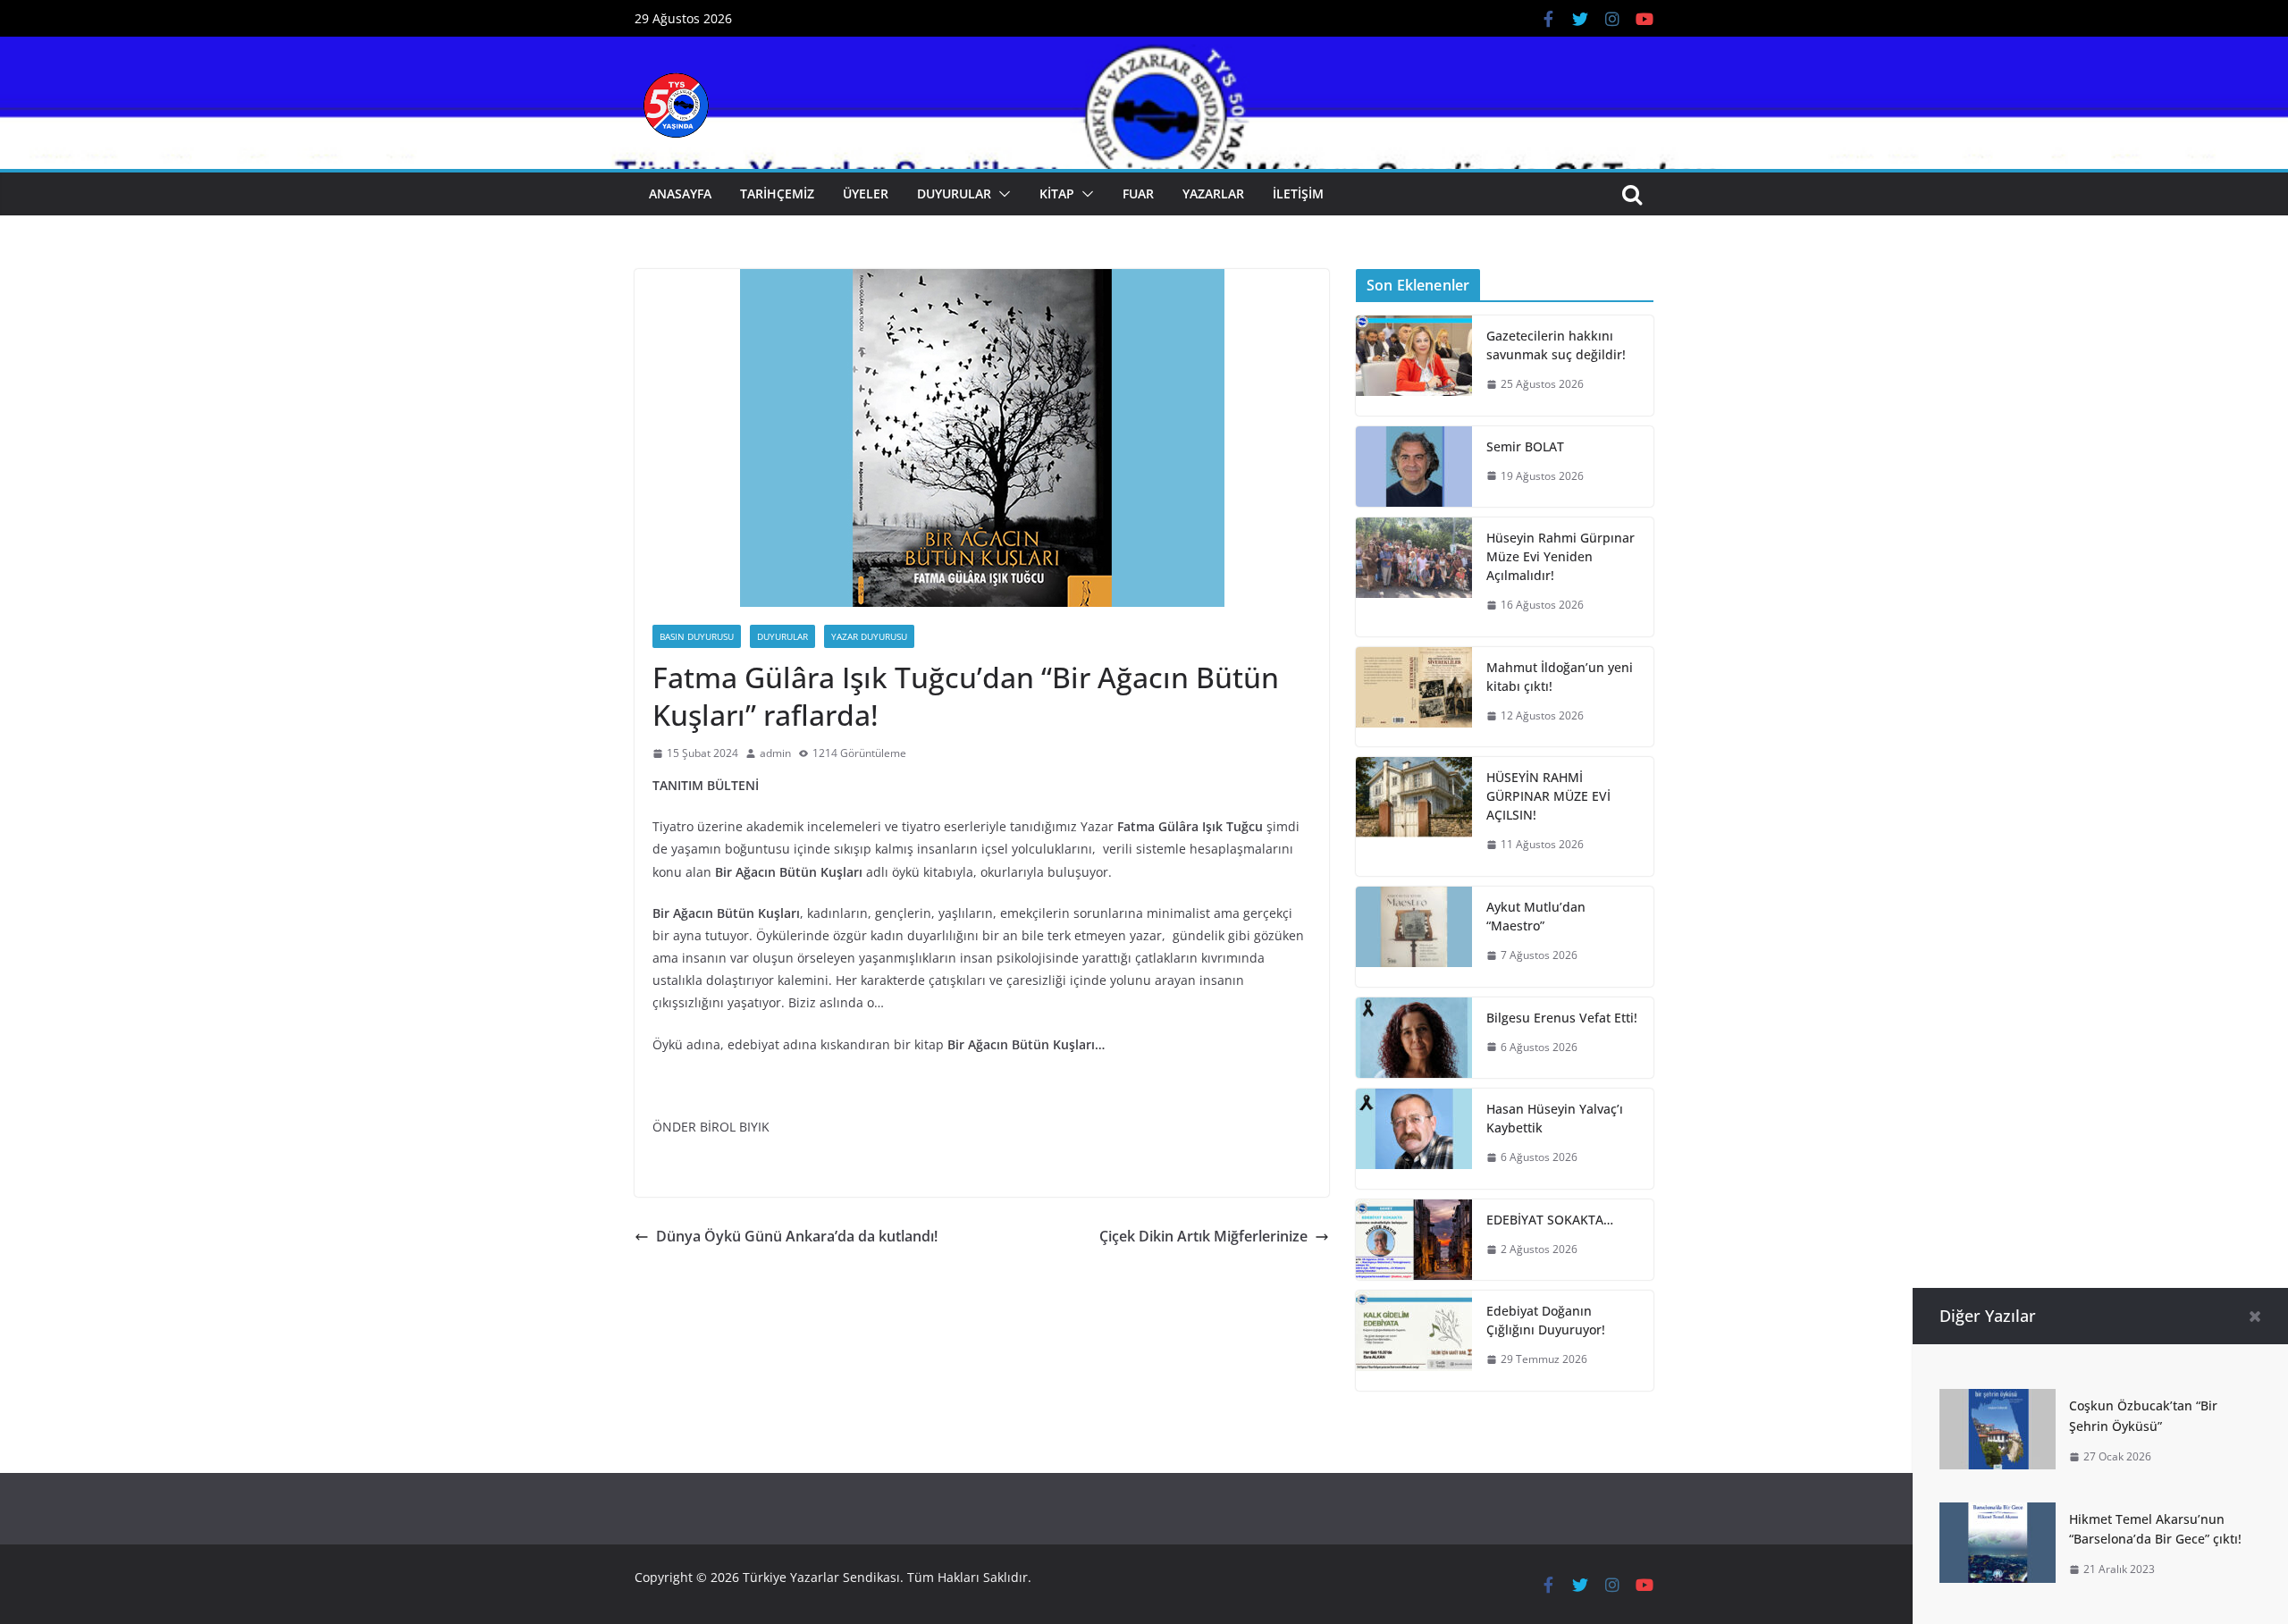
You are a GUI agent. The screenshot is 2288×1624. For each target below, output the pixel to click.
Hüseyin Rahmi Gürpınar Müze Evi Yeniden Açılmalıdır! (1560, 556)
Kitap (1057, 194)
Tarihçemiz (777, 194)
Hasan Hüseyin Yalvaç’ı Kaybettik (1555, 1118)
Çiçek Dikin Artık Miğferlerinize (1203, 1236)
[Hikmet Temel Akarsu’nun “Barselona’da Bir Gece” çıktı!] (1998, 1515)
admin (775, 753)
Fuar (1138, 194)
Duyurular (954, 194)
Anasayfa (680, 194)
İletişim (1298, 194)
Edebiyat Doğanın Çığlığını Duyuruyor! (1546, 1320)
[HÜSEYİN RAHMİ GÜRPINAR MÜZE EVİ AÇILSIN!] (1414, 816)
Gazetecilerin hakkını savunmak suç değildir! (1556, 345)
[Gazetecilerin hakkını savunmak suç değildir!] (1414, 366)
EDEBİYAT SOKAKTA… (1550, 1220)
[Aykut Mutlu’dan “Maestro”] (1414, 937)
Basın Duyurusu (697, 636)
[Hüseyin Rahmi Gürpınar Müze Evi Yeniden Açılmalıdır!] (1414, 577)
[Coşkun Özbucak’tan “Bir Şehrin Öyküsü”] (1998, 1401)
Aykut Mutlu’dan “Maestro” (1536, 916)
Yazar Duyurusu (869, 636)
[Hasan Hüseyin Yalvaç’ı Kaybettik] (1414, 1139)
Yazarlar (1213, 194)
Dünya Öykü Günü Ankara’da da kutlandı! (797, 1236)
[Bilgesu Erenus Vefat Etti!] (1414, 1038)
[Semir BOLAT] (1414, 467)
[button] (1001, 194)
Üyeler (866, 194)
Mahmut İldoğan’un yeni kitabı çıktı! (1560, 677)
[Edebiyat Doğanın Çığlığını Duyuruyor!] (1414, 1341)
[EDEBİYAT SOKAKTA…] (1414, 1240)
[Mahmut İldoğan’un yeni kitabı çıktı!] (1414, 697)
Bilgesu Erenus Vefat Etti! (1562, 1018)
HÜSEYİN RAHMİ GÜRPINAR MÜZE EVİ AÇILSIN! (1548, 796)
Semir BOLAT (1525, 446)
